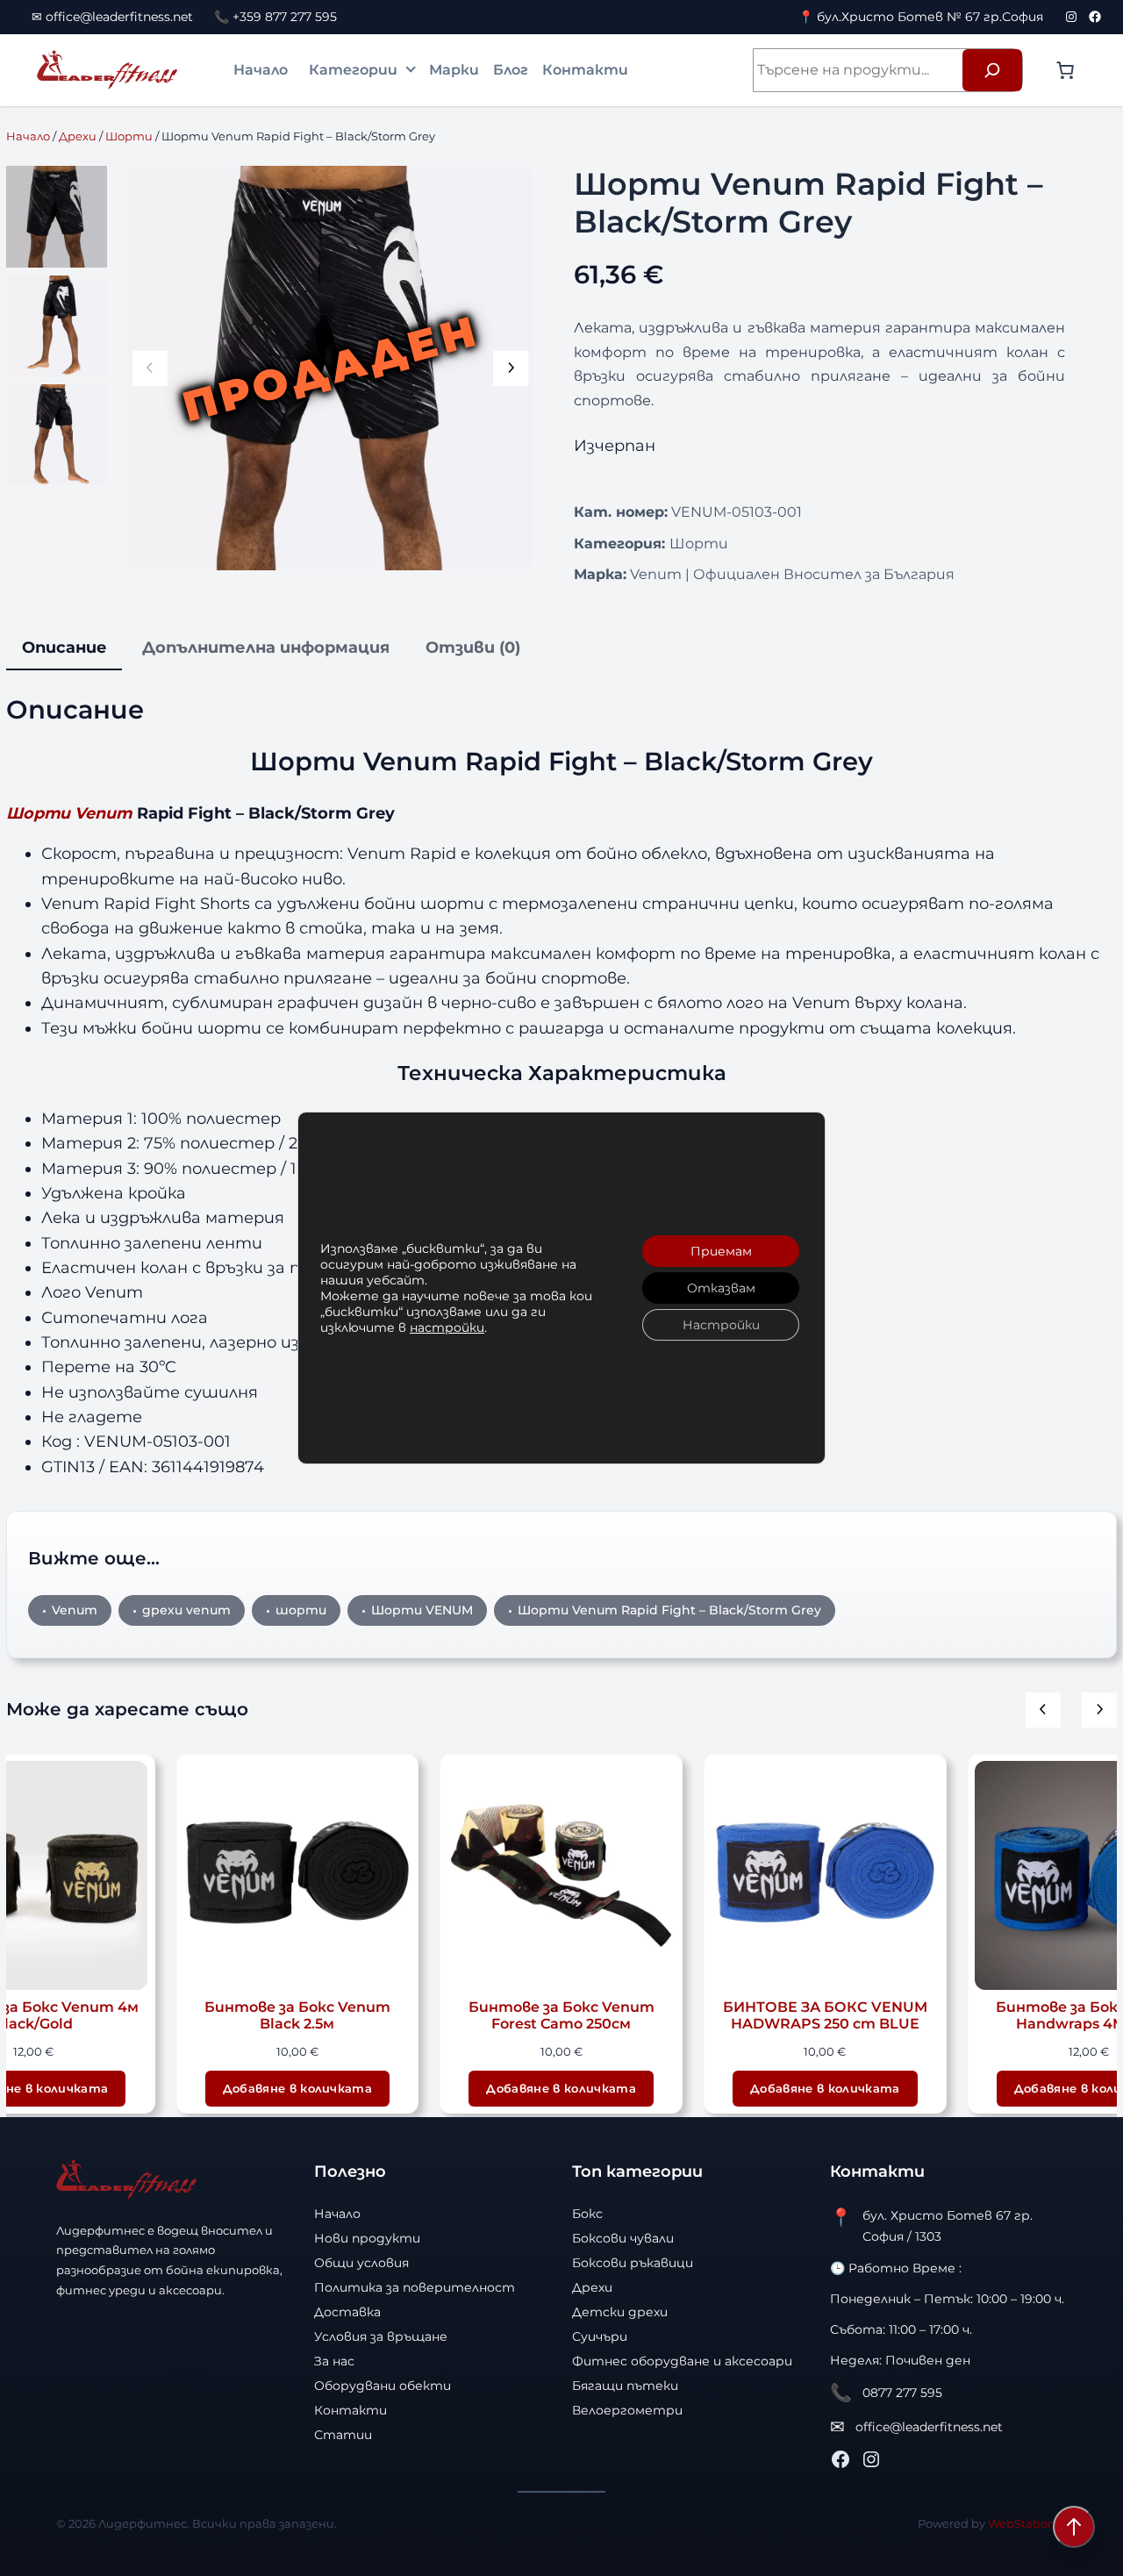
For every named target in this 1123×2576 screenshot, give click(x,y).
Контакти (585, 70)
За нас (334, 2361)
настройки (447, 1327)
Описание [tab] (64, 647)
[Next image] (511, 369)
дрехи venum (186, 1610)
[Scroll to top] (1074, 2527)
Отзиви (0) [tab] (473, 647)
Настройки (721, 1325)
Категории (353, 70)
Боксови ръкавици (633, 2263)
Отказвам (721, 1288)
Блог (511, 70)
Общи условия (361, 2263)
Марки (454, 70)
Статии (343, 2435)
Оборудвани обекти (383, 2386)
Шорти (129, 136)
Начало (261, 70)
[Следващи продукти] (1099, 1710)
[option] (57, 326)
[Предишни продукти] (1043, 1710)
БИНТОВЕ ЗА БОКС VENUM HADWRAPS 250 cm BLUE (825, 2016)
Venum (75, 1610)
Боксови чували (623, 2238)
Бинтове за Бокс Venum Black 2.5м (297, 2016)
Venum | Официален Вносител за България (792, 574)
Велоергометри (627, 2410)
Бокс (587, 2214)
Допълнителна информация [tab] (266, 647)
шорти (301, 1610)
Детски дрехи (620, 2312)
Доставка (347, 2312)
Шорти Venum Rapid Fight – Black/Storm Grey (669, 1610)
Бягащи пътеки (625, 2386)
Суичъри (600, 2336)
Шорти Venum (69, 813)
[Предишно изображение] (150, 369)
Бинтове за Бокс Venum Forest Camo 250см (561, 2016)
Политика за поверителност (415, 2287)
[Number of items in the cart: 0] (1065, 70)
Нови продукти (367, 2238)
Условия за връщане (381, 2336)
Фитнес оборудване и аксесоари (682, 2361)
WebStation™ (1027, 2523)
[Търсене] (992, 70)
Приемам (721, 1251)
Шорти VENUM (422, 1610)
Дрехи (78, 136)
